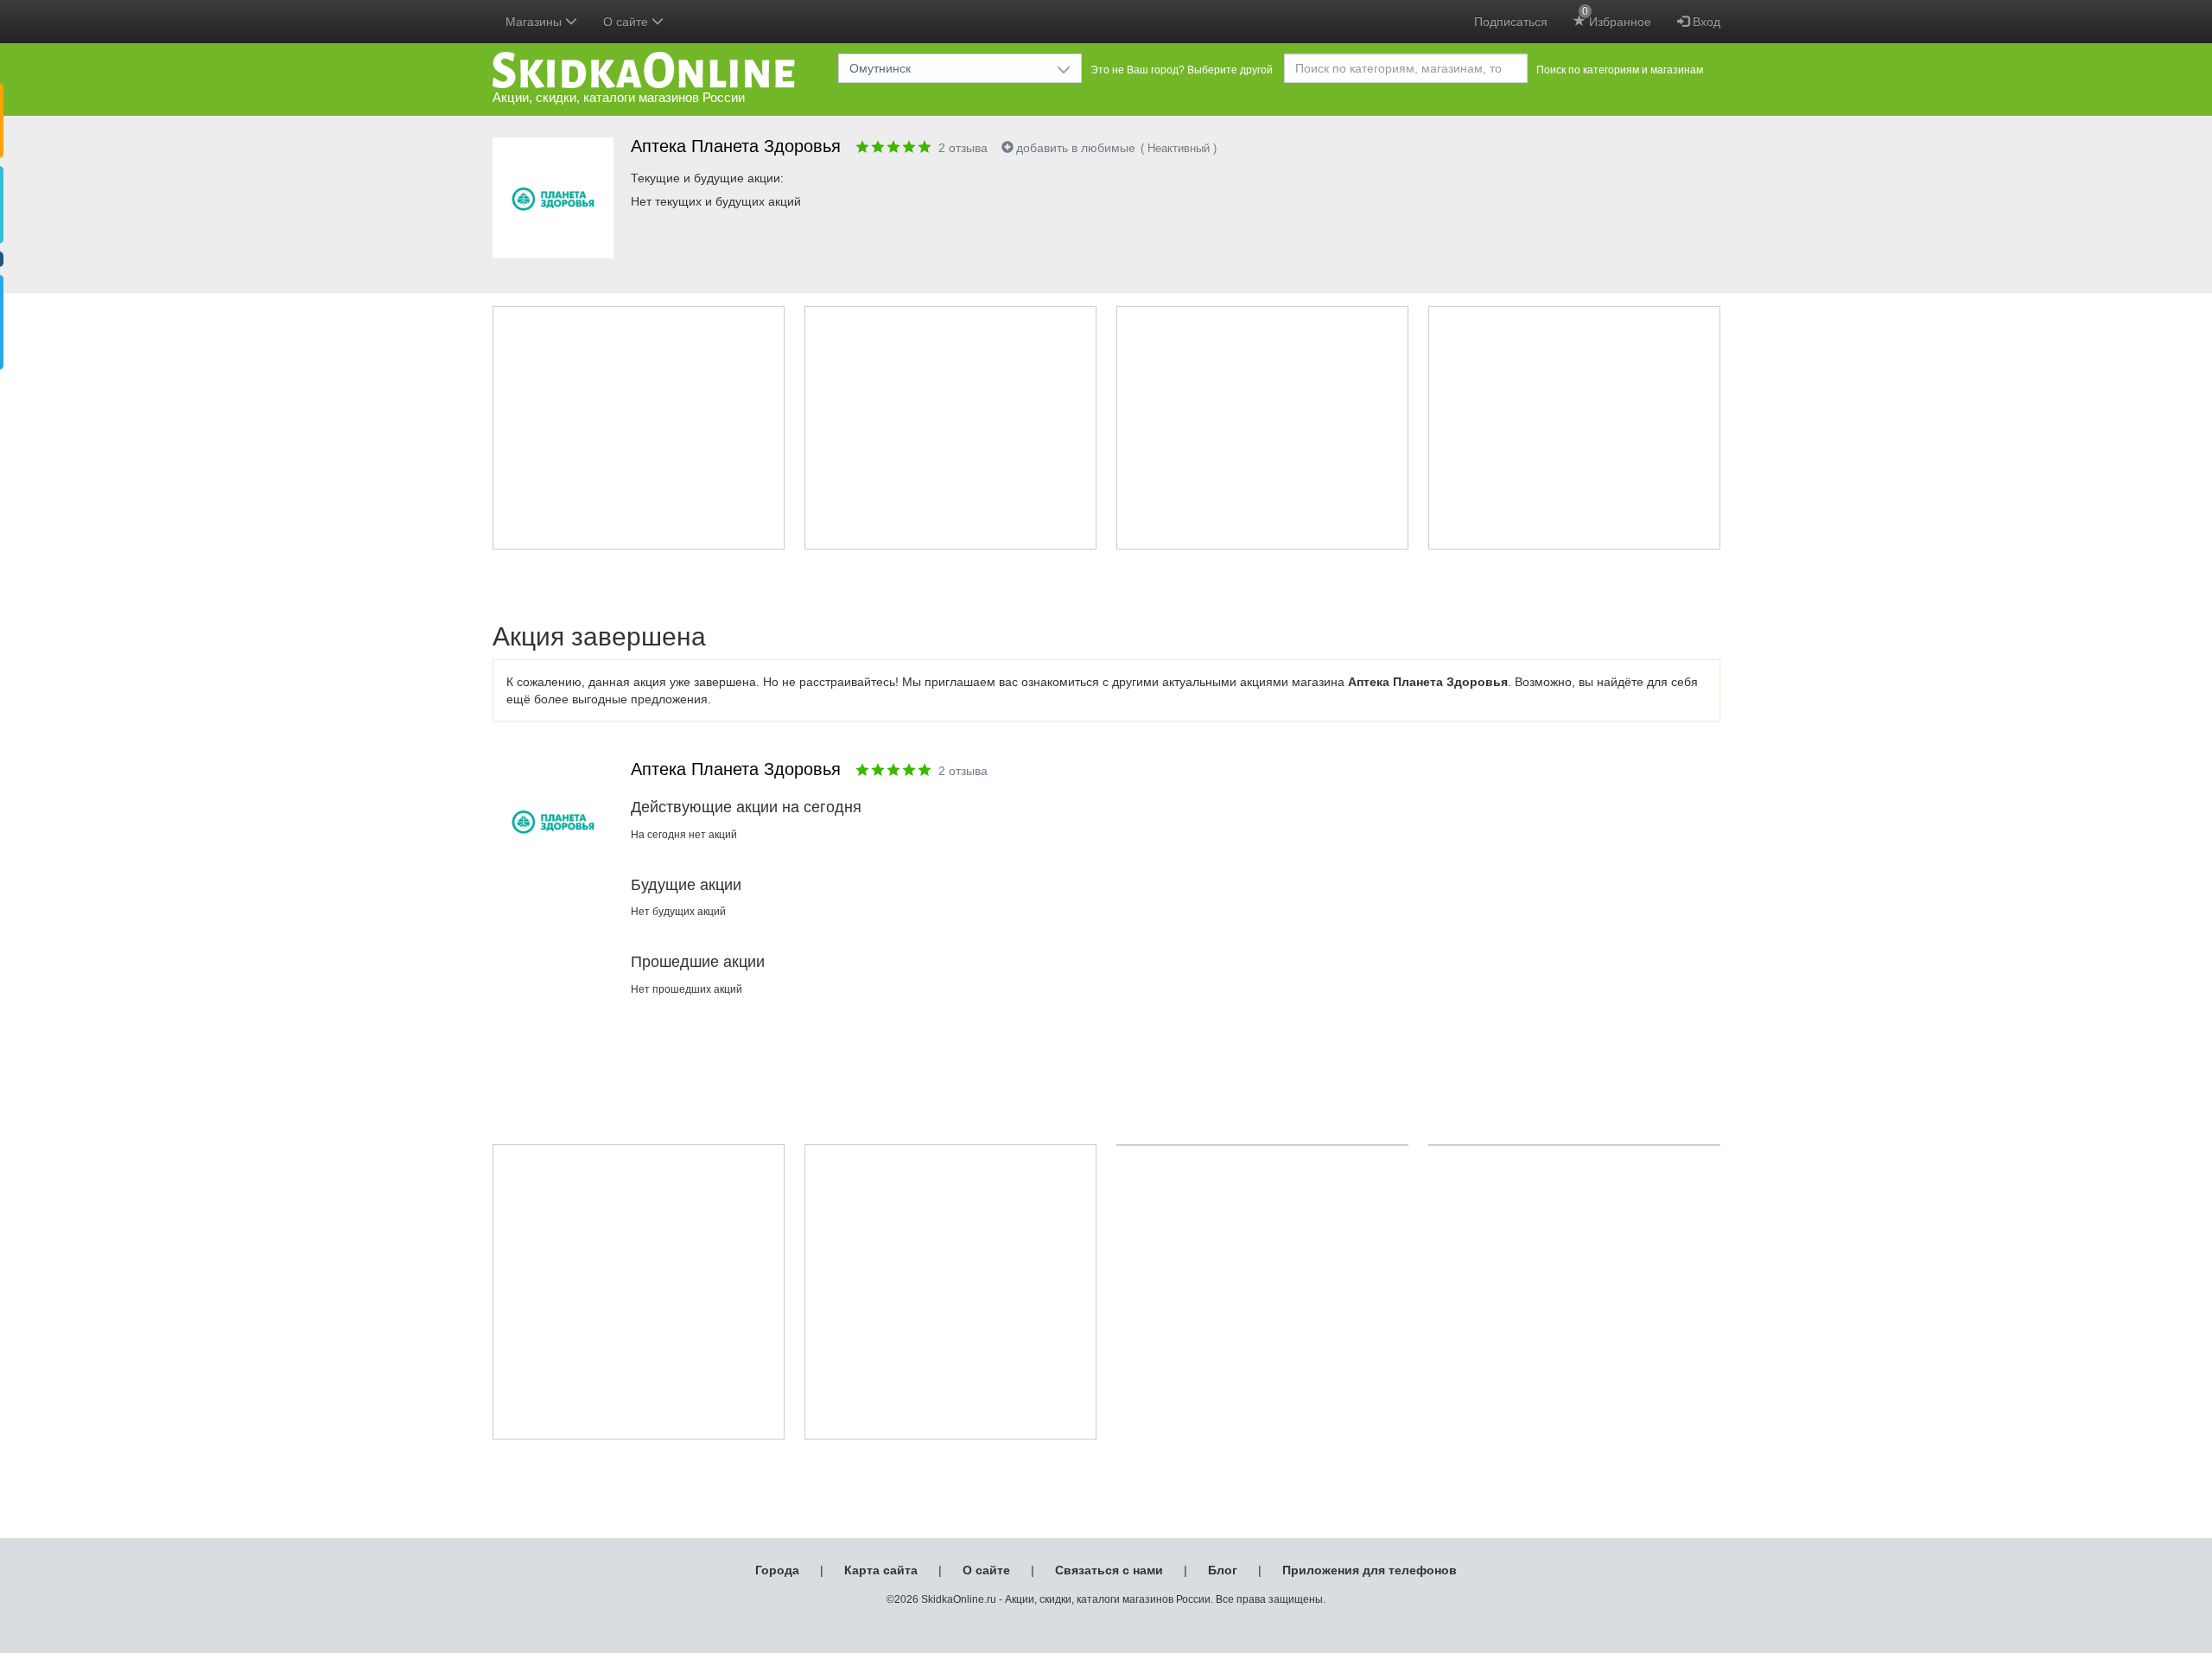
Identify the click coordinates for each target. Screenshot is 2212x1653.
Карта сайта (881, 1570)
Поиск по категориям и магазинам (1620, 70)
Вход (1705, 22)
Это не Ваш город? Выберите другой (1182, 70)
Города (777, 1570)
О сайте (986, 1570)
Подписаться (1511, 22)
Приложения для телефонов (1370, 1570)
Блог (1223, 1570)
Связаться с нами (1109, 1570)
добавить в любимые (1076, 148)
